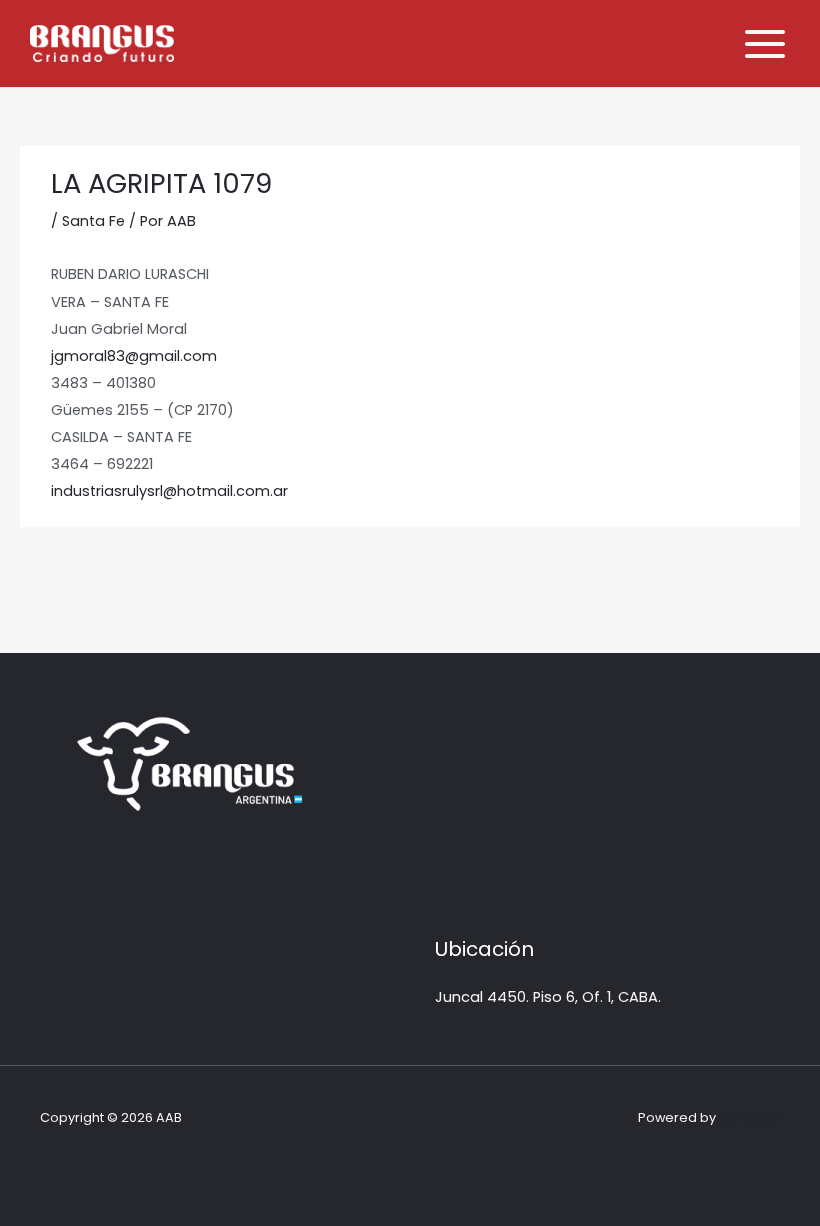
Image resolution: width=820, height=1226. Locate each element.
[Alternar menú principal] (765, 44)
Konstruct (749, 1117)
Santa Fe (93, 221)
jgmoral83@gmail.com (134, 356)
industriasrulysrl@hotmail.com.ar (169, 491)
